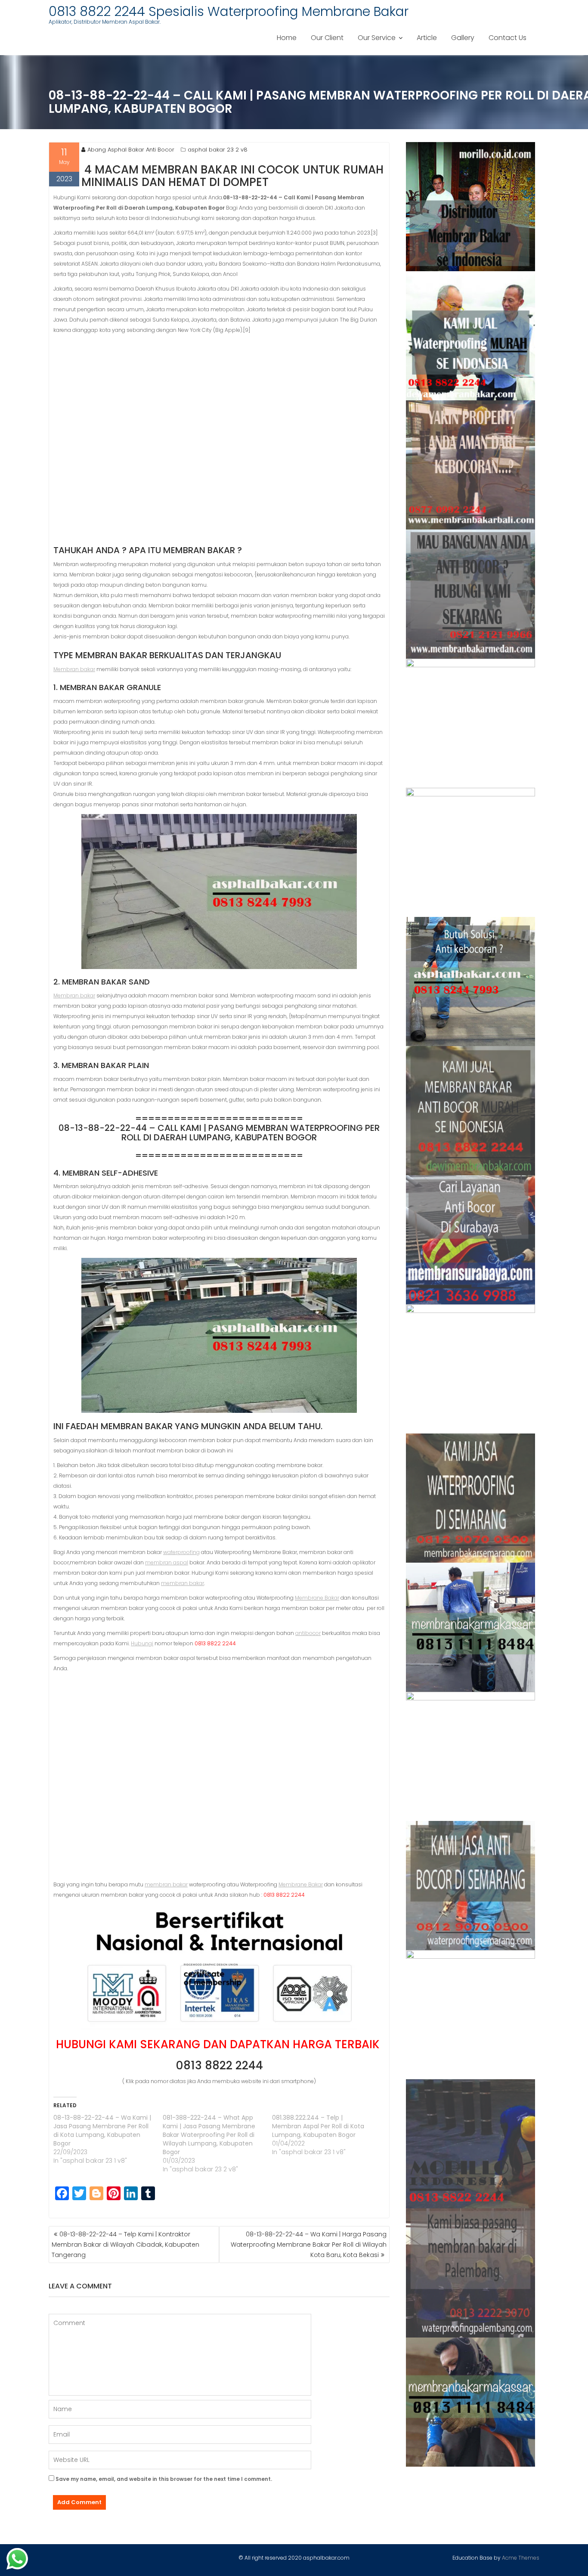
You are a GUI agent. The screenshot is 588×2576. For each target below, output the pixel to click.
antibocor (308, 1633)
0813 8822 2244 (219, 2065)
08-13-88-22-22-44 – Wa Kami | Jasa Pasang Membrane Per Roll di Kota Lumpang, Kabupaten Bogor (102, 2130)
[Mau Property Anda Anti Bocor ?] (471, 2015)
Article (427, 38)
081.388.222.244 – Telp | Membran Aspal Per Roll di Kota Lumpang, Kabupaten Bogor (318, 2126)
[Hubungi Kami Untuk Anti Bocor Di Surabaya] (471, 723)
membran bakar (183, 1583)
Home (287, 38)
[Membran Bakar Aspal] (471, 336)
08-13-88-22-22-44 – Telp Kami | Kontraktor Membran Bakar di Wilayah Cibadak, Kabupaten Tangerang (125, 2245)
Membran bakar (74, 669)
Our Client (327, 38)
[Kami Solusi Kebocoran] (471, 981)
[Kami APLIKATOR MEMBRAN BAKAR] (471, 1111)
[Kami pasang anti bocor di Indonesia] (471, 2144)
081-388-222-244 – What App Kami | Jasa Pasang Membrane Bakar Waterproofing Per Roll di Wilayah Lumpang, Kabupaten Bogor (209, 2135)
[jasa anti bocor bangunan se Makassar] (471, 2402)
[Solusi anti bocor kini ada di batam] (471, 1756)
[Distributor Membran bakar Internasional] (471, 207)
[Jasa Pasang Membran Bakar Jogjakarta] (471, 1369)
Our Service (377, 38)
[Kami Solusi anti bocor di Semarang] (471, 1886)
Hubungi (142, 1643)
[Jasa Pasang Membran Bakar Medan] (471, 594)
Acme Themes (521, 2558)
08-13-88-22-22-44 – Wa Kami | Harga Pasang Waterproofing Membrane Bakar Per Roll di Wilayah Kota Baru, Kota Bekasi (309, 2245)
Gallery (463, 38)
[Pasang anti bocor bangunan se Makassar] (471, 1627)
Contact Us (508, 38)
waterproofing (181, 1552)
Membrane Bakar (317, 1598)
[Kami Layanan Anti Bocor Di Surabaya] (471, 1240)
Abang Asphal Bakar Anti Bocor (131, 150)
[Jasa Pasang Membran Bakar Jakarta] (471, 852)
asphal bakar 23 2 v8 (218, 150)
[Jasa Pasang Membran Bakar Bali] (471, 465)
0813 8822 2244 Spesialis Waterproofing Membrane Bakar (229, 11)
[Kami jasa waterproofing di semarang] (471, 1498)
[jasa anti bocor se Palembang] (471, 2273)
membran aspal (167, 1562)
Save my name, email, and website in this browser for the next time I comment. (164, 2479)
